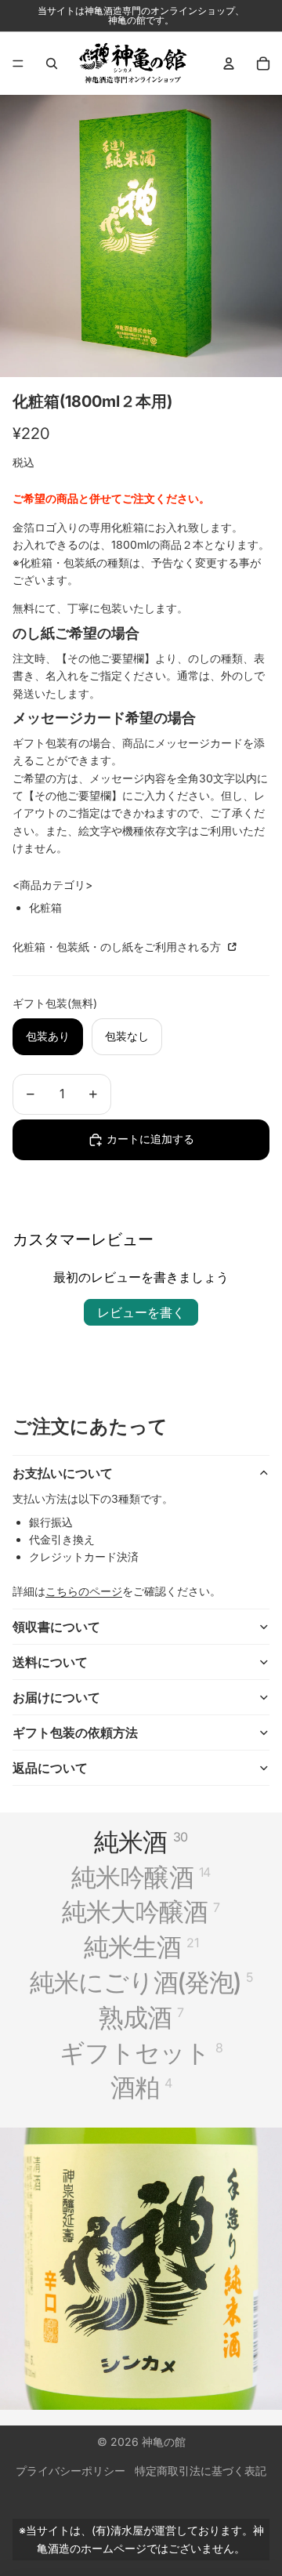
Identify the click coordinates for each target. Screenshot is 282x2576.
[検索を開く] (52, 63)
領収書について (56, 1627)
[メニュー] (18, 63)
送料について (50, 1662)
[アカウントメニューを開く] (229, 63)
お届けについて (56, 1697)
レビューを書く (141, 1312)
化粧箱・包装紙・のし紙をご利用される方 (118, 947)
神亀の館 (164, 2442)
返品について (50, 1768)
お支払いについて (63, 1473)
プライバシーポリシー (70, 2471)
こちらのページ (84, 1591)
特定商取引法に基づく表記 (201, 2471)
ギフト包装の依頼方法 (75, 1732)
